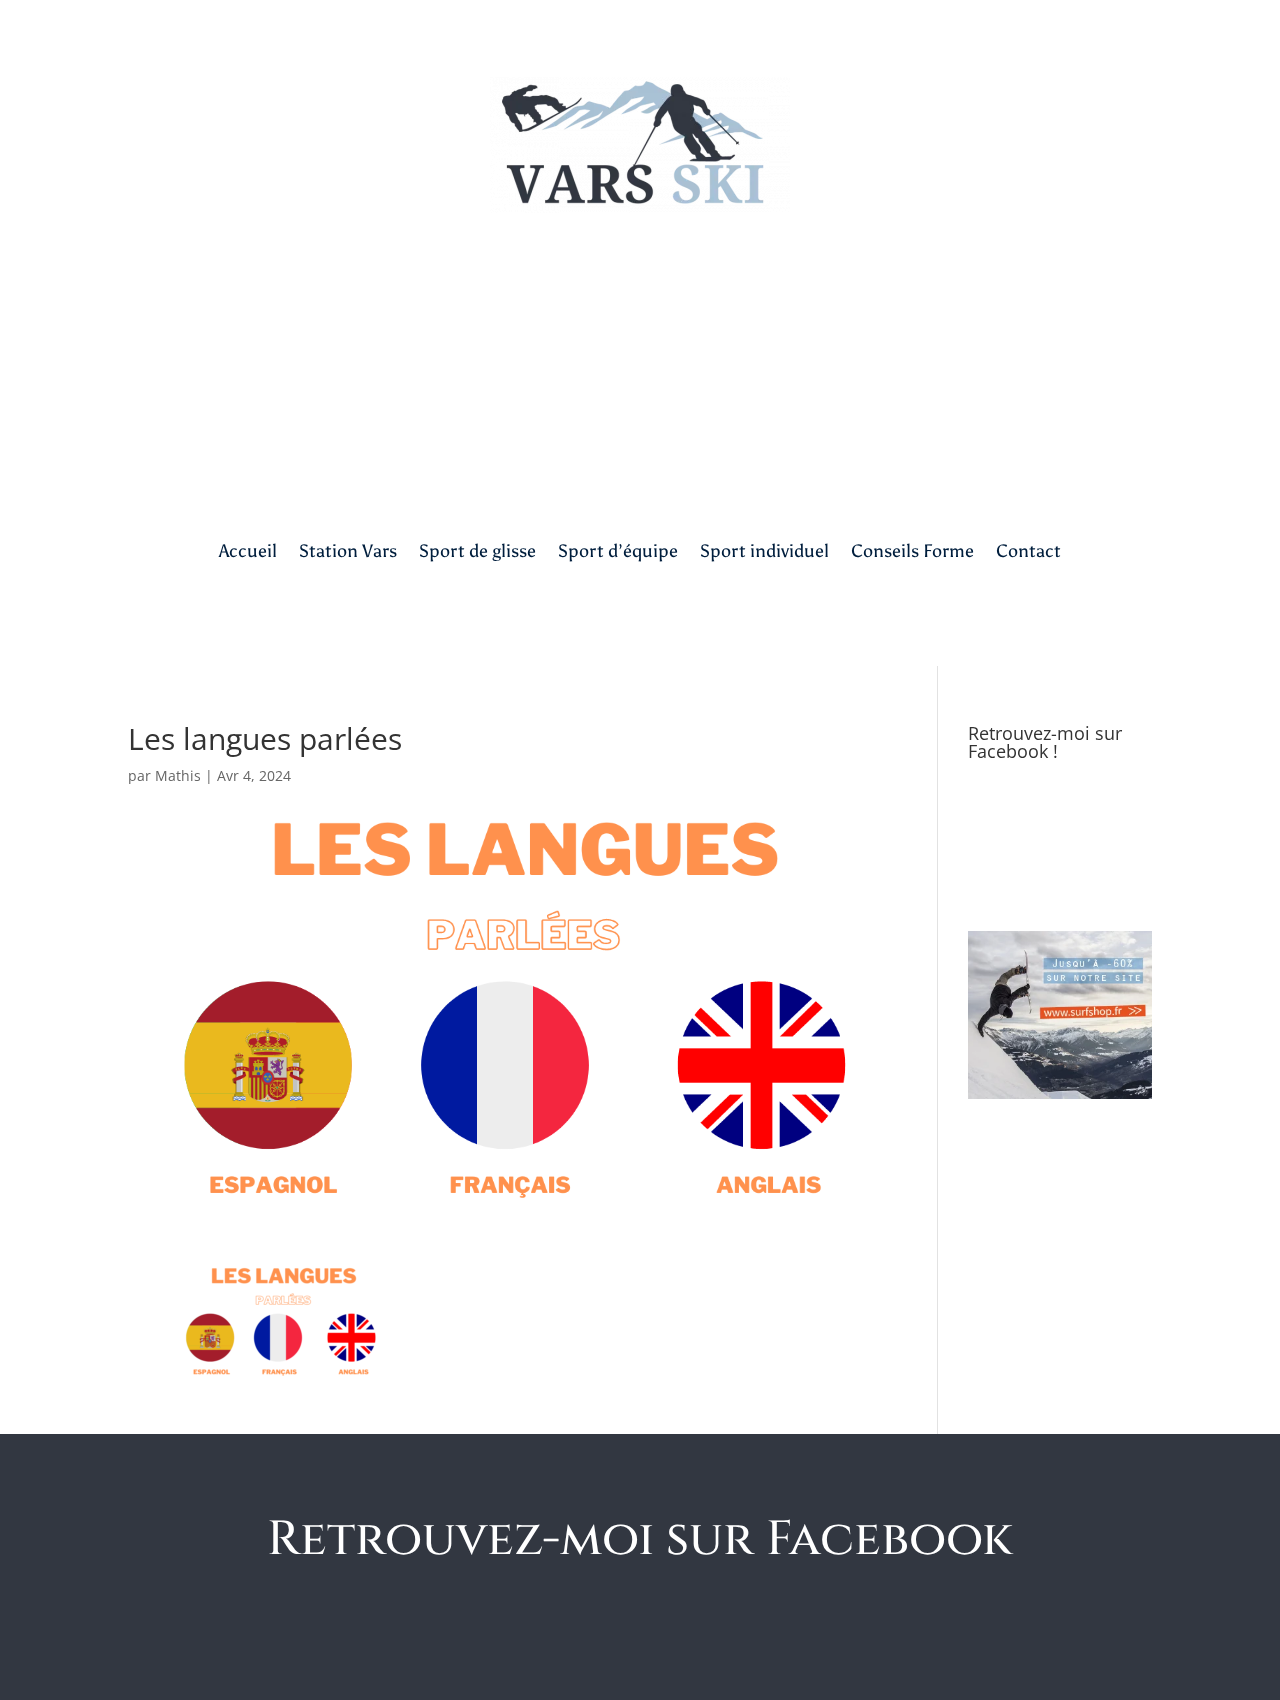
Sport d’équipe (618, 551)
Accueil (248, 551)
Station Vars (348, 551)
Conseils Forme (912, 551)
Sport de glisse (477, 551)
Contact (1028, 551)
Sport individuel (764, 551)
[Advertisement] (640, 363)
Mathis (178, 775)
